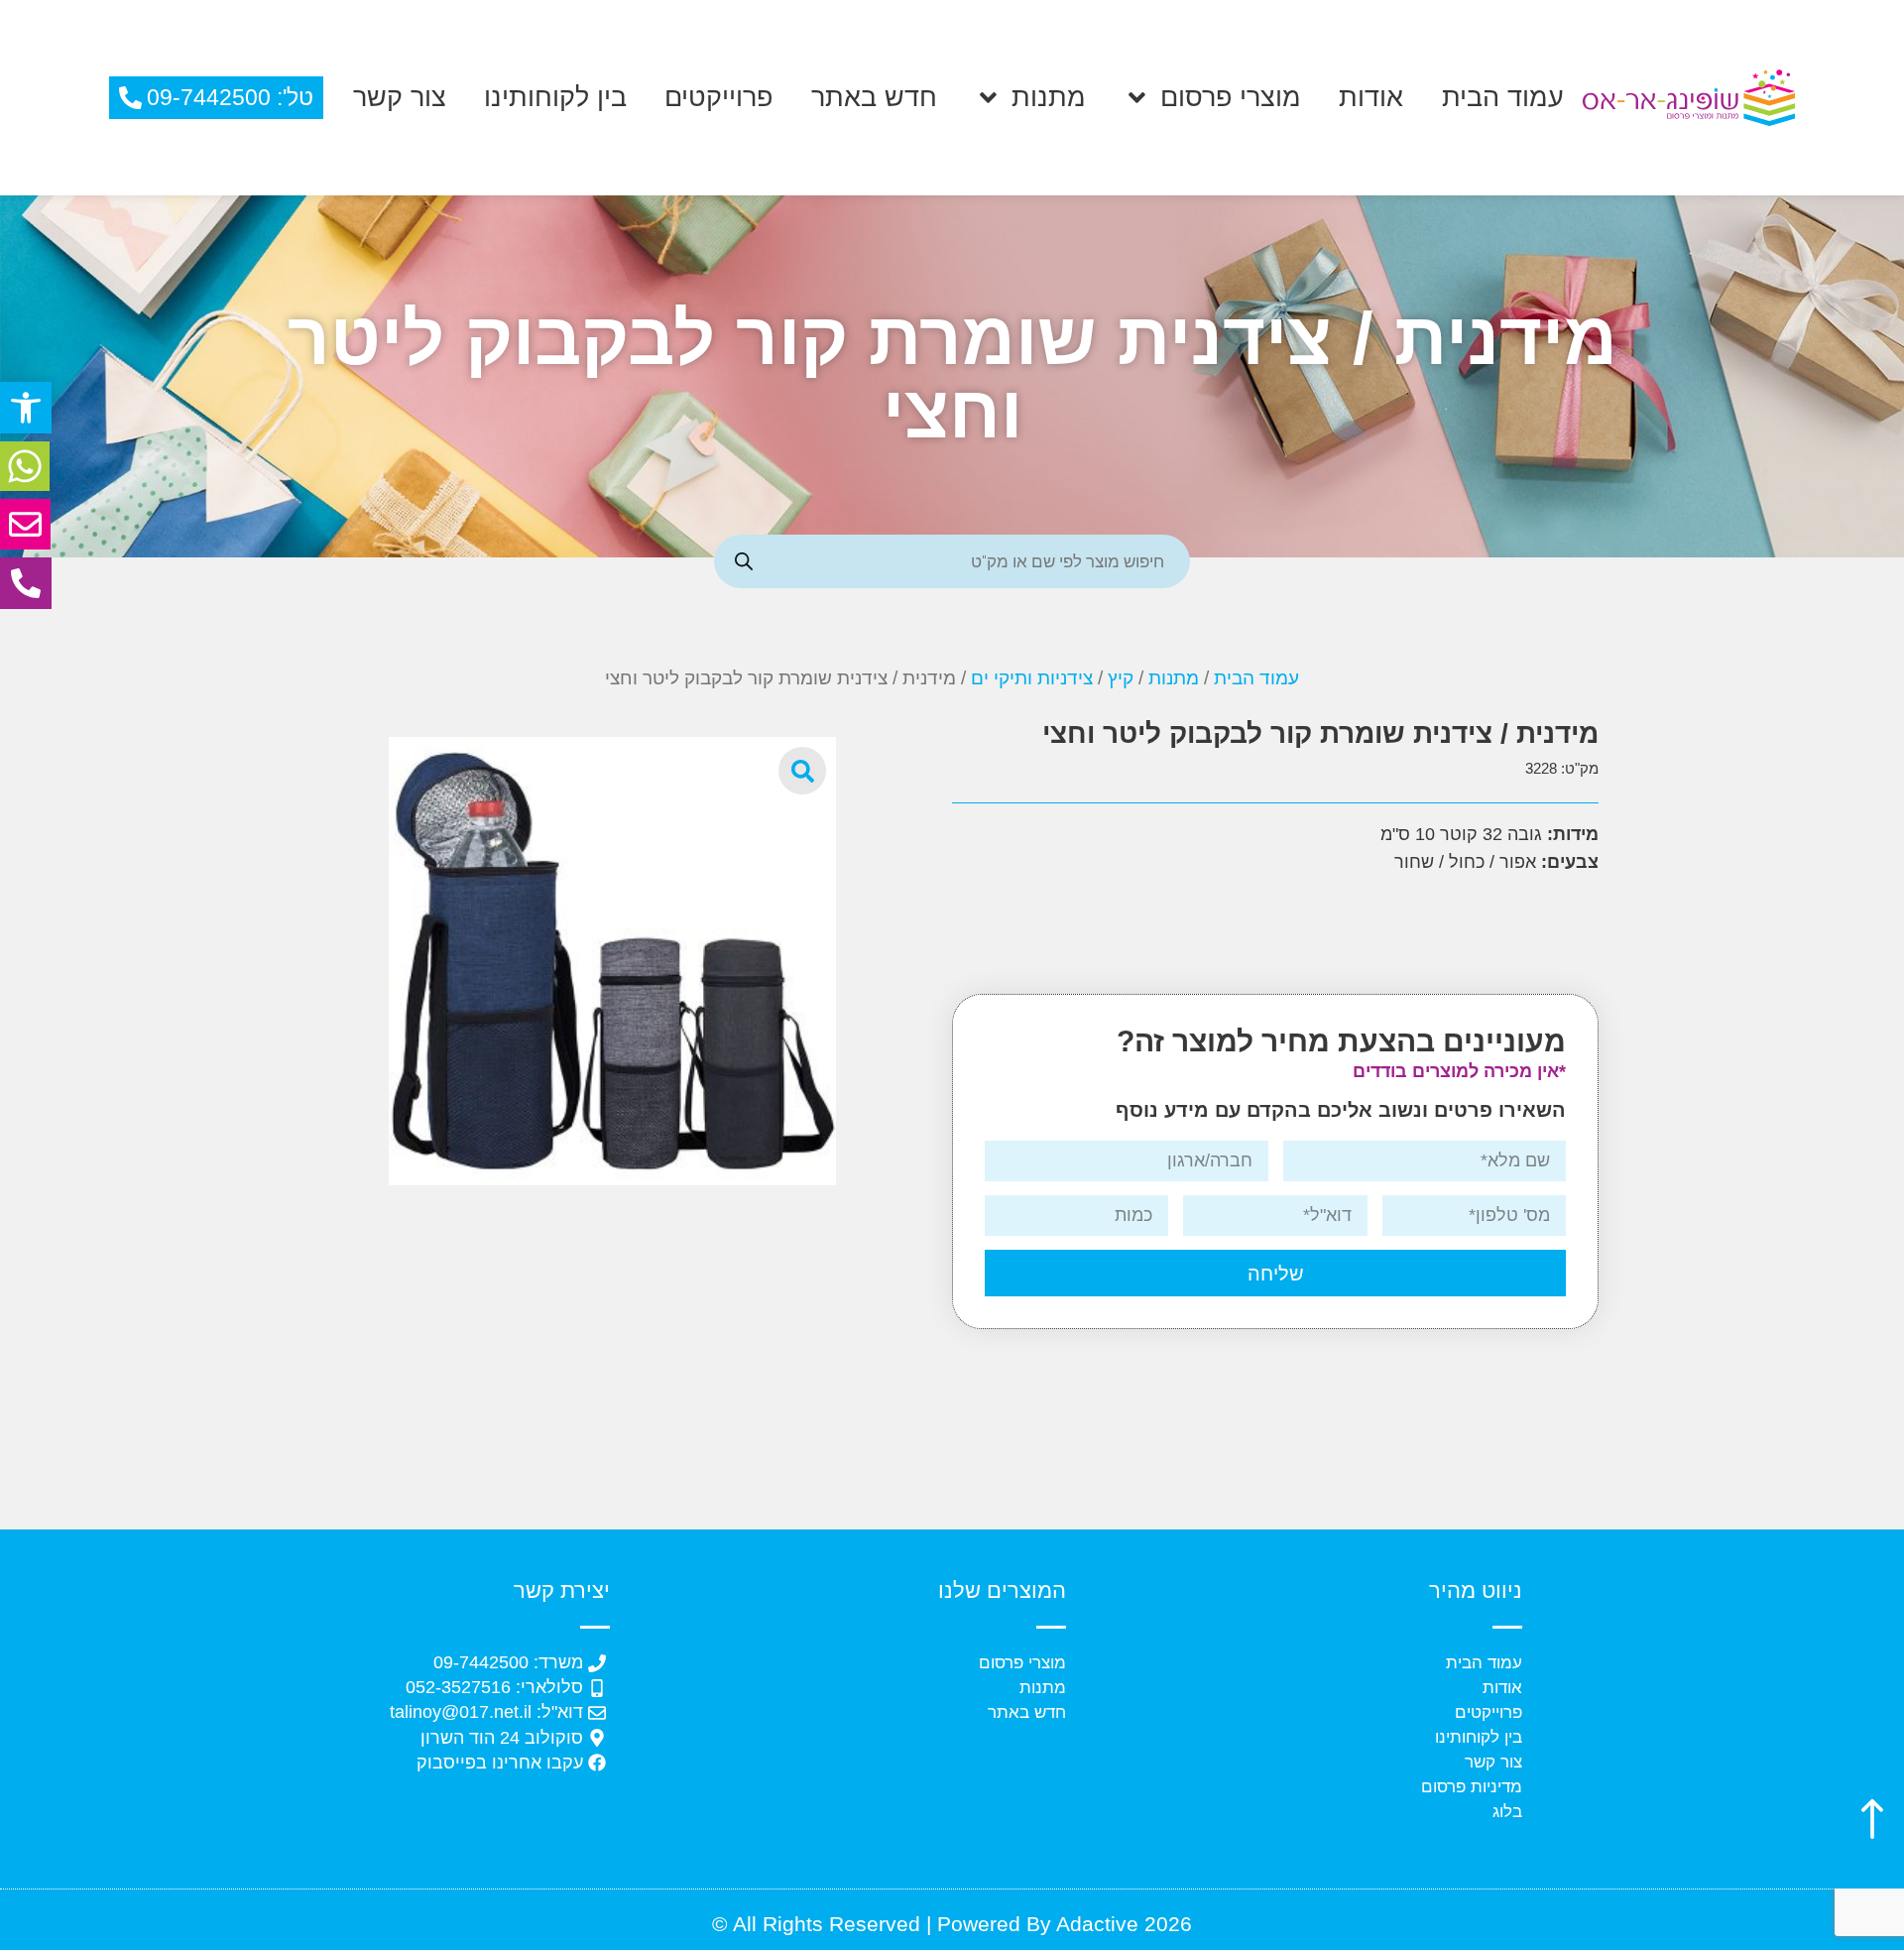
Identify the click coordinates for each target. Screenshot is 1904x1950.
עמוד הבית (1503, 97)
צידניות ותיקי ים (1032, 678)
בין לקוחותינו (555, 97)
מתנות (1049, 97)
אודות (1371, 97)
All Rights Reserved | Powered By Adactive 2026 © (952, 1924)
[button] (26, 408)
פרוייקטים (718, 97)
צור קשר (400, 97)
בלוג (1507, 1812)
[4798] (613, 961)
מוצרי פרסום (1231, 97)
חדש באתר (874, 97)
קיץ (1121, 678)
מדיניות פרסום (1472, 1787)
